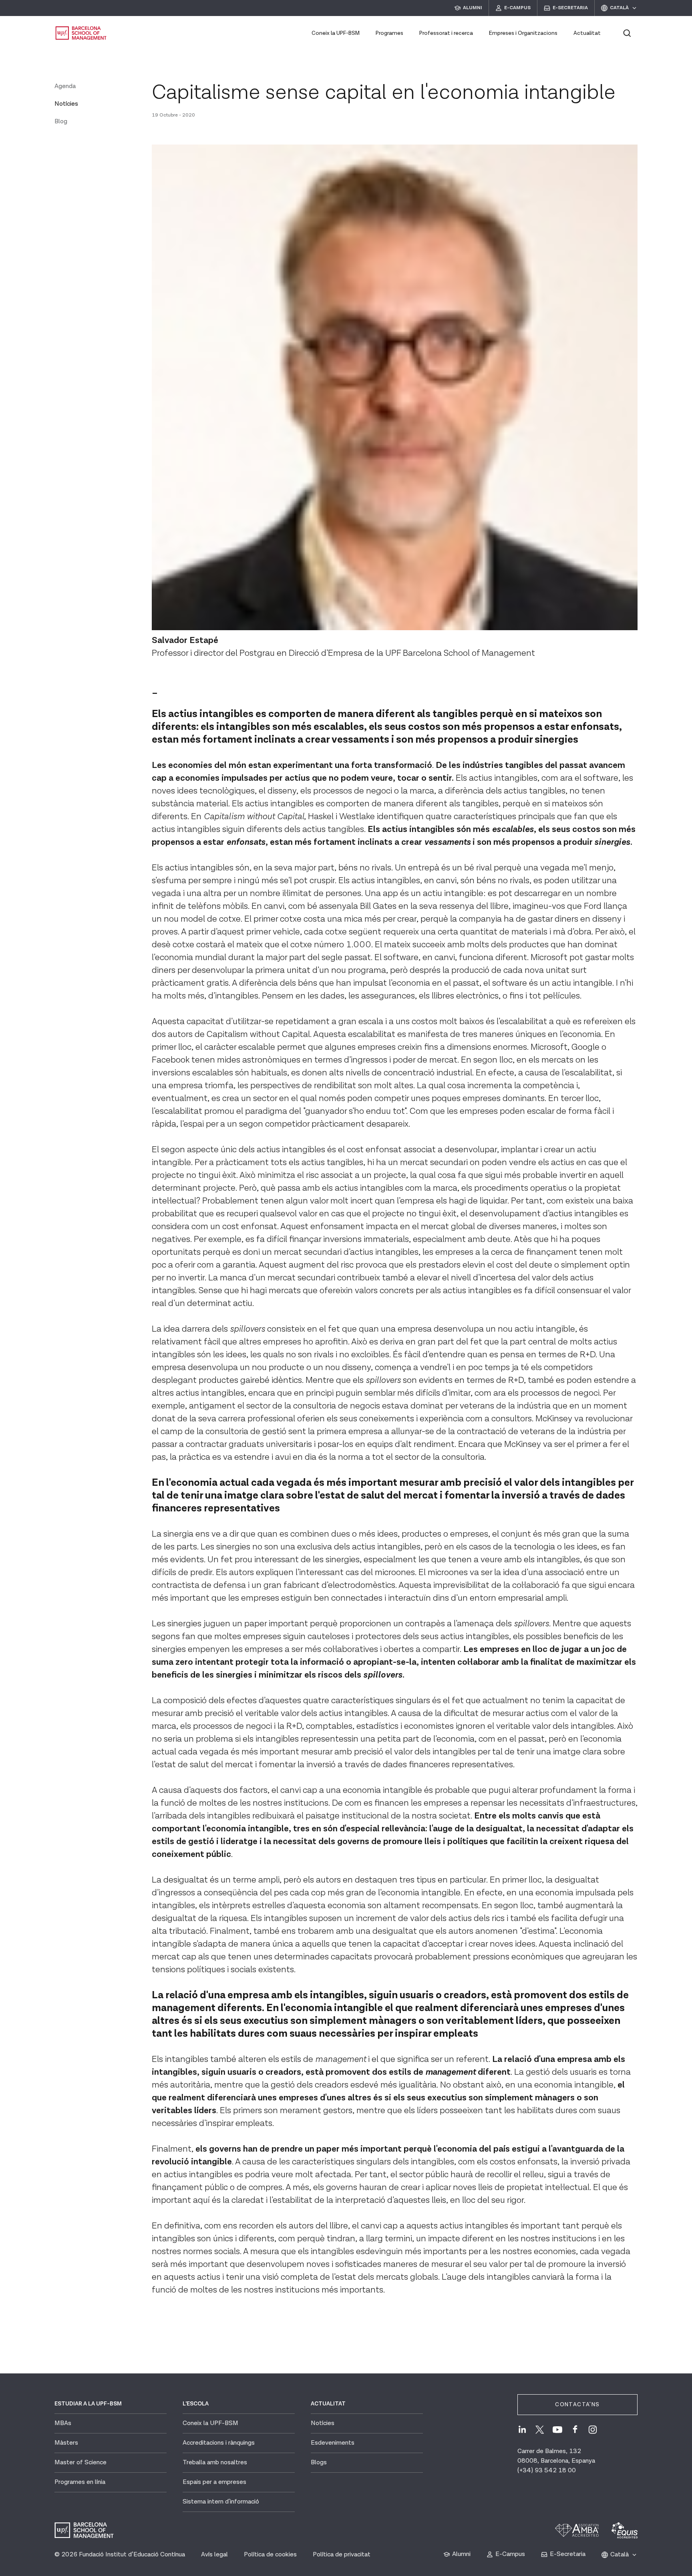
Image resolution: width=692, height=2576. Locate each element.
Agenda (65, 86)
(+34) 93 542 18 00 (547, 2471)
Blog (61, 122)
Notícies (66, 104)
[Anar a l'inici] (81, 33)
